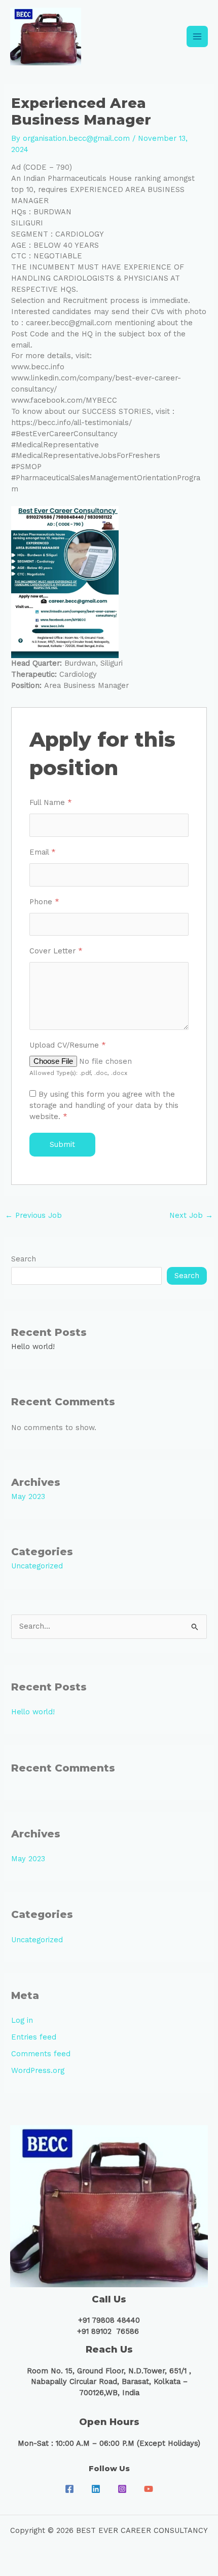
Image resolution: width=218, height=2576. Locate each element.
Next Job (191, 1215)
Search (24, 1259)
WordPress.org (38, 2070)
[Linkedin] (96, 2489)
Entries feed (34, 2037)
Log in (22, 2020)
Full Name (51, 802)
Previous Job (33, 1215)
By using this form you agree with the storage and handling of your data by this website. (104, 1105)
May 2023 (28, 1496)
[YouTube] (149, 2489)
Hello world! (33, 1347)
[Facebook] (69, 2489)
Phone (44, 902)
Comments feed (41, 2054)
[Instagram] (122, 2489)
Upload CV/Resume (68, 1045)
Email (43, 852)
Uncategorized (37, 1566)
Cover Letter (56, 951)
